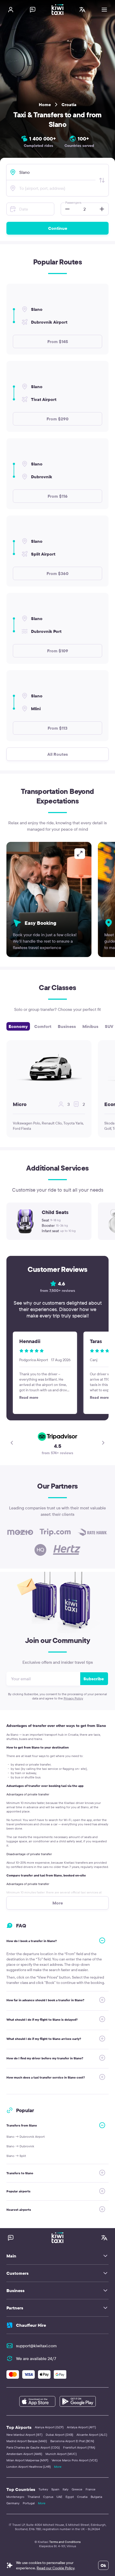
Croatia (69, 105)
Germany (13, 2503)
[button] (66, 209)
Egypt (70, 2497)
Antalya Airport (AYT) (81, 2427)
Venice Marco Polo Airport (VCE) (75, 2460)
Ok (103, 2565)
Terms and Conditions (65, 2542)
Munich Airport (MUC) (61, 2454)
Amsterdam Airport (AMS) (24, 2454)
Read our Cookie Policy (55, 2568)
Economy (18, 1026)
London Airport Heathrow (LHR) (29, 2467)
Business (67, 1026)
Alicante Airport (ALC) (92, 2435)
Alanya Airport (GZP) (49, 2427)
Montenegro (15, 2497)
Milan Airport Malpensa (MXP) (27, 2460)
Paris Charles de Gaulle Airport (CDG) (33, 2447)
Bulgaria (96, 2497)
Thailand (34, 2497)
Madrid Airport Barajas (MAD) (27, 2441)
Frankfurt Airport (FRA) (79, 2447)
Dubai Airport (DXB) (60, 2435)
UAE (59, 2497)
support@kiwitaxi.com (36, 2346)
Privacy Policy (73, 1698)
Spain (55, 2489)
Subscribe (94, 1679)
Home (45, 105)
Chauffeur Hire (31, 2325)
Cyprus (48, 2497)
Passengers (73, 202)
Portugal (29, 2503)
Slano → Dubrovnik (20, 2146)
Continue (58, 228)
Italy (66, 2489)
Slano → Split (16, 2156)
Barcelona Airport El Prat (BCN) (72, 2441)
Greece (77, 2489)
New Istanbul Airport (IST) (24, 2435)
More (58, 2467)
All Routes (58, 754)
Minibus (90, 1026)
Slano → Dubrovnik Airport (26, 2137)
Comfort (43, 1026)
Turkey (43, 2489)
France (91, 2489)
